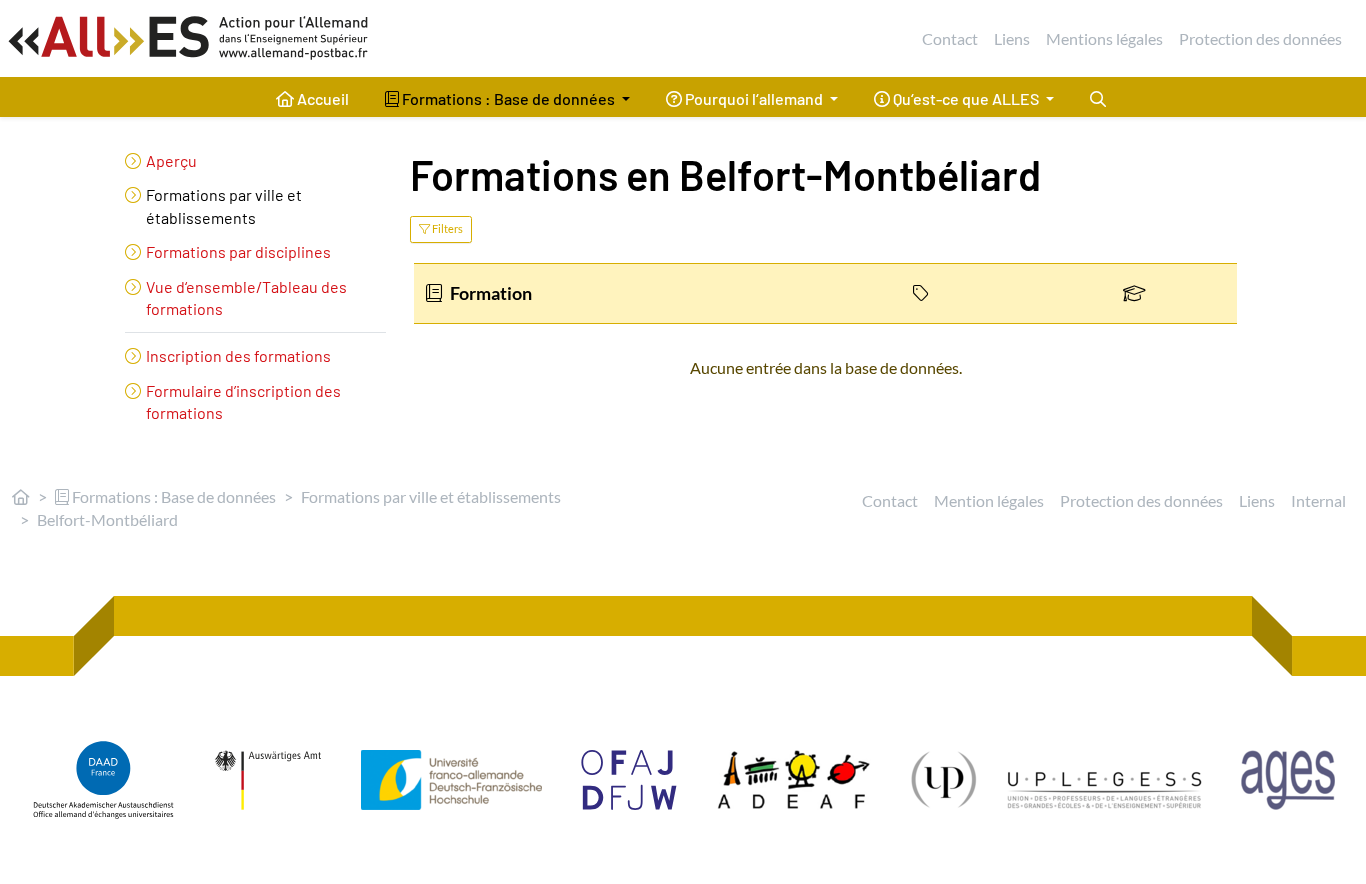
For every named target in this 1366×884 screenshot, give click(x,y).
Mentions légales (1104, 38)
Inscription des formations (238, 355)
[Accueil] (21, 496)
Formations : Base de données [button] (508, 98)
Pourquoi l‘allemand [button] (754, 98)
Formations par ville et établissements (431, 496)
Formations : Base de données (172, 496)
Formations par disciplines (238, 251)
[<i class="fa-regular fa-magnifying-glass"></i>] (1098, 97)
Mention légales (989, 500)
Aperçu (171, 160)
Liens (1012, 38)
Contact (950, 38)
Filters (446, 228)
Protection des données (1260, 38)
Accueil (321, 98)
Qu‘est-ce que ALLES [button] (966, 98)
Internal (1318, 500)
